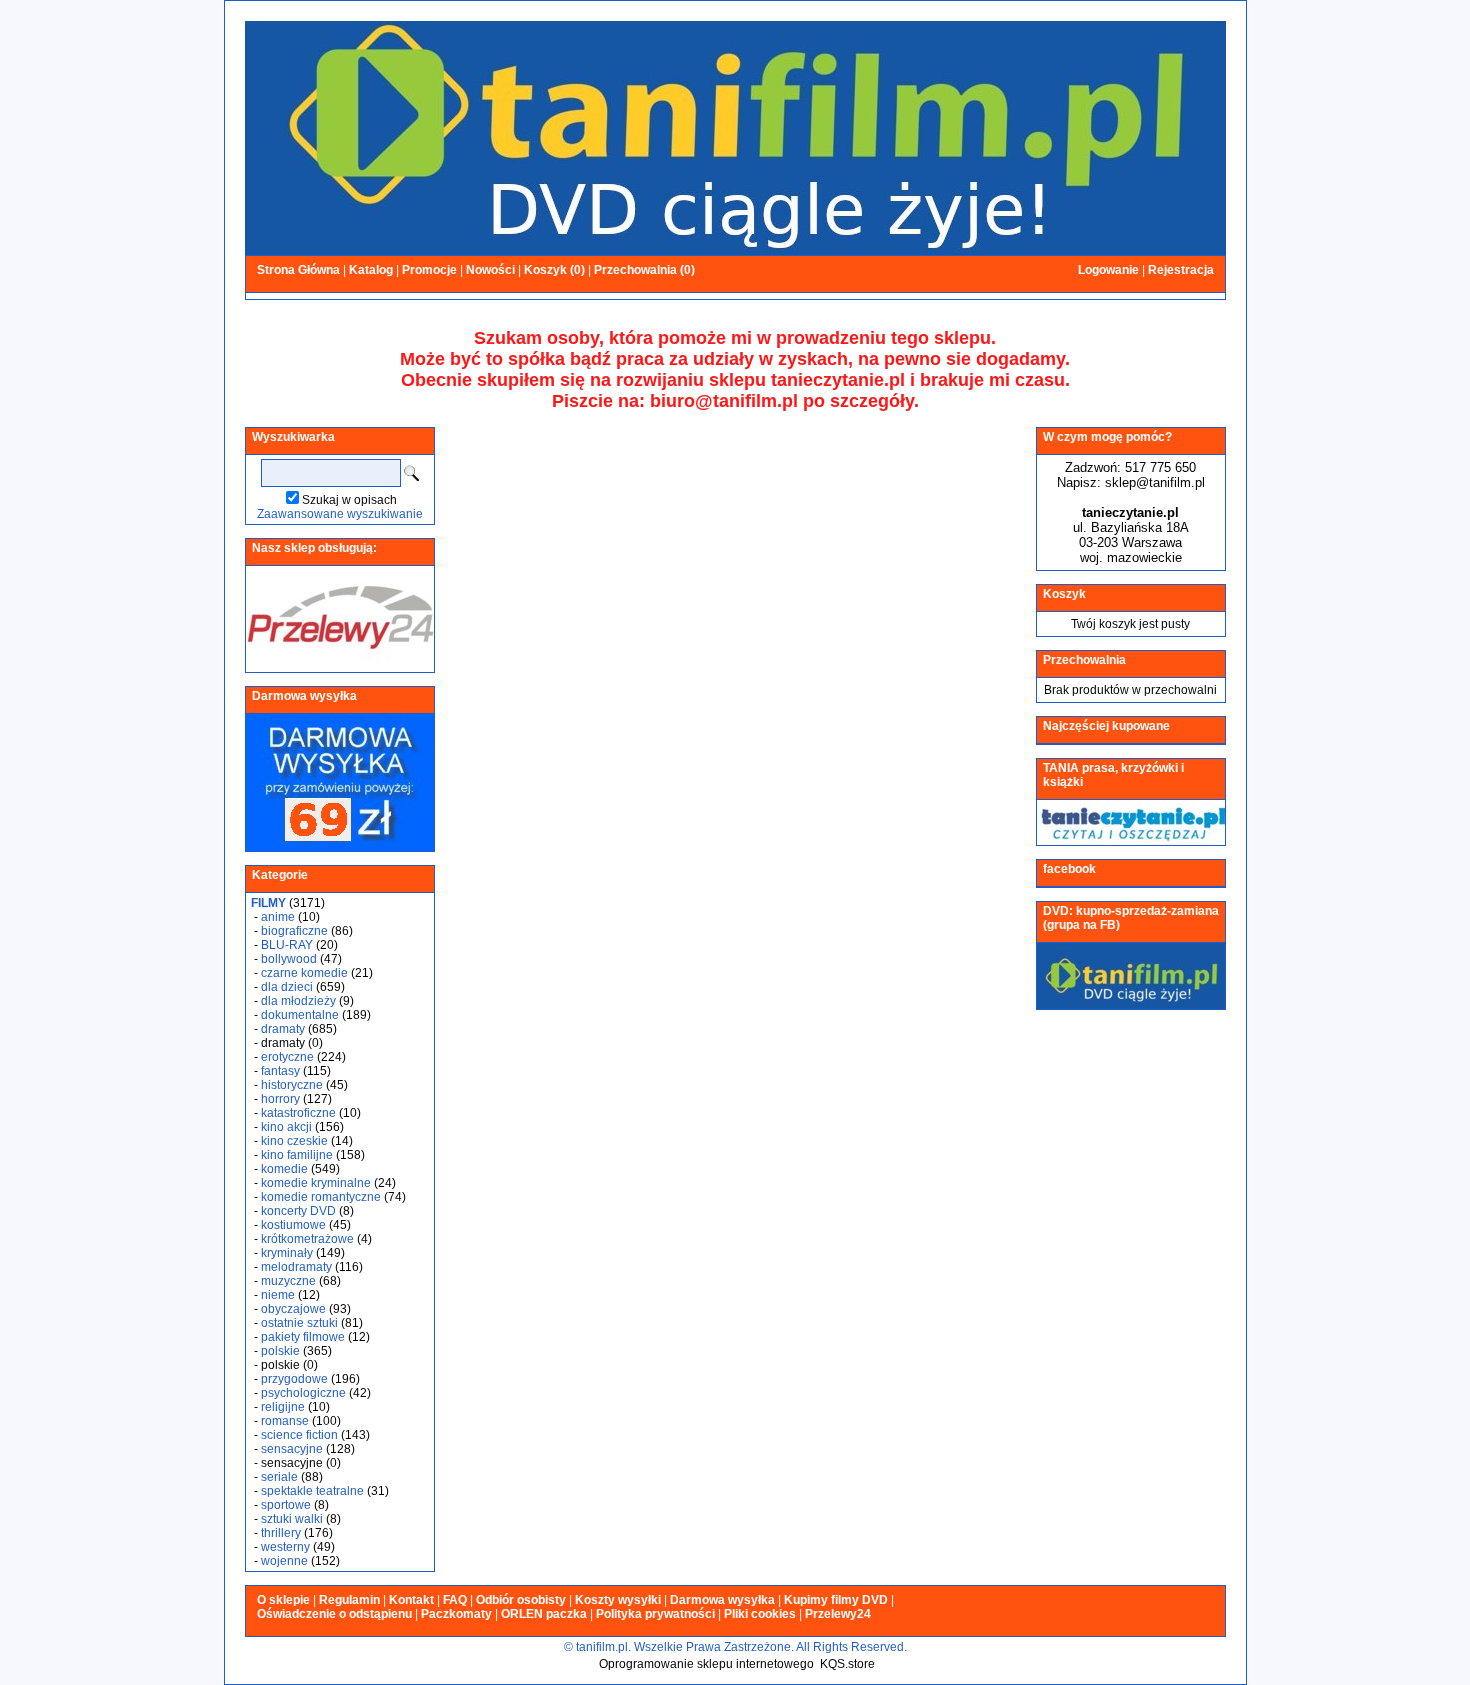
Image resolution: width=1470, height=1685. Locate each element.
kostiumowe (293, 1225)
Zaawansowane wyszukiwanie (340, 514)
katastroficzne (298, 1113)
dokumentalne (300, 1015)
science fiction (299, 1435)
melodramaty (296, 1267)
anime (278, 917)
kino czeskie (294, 1141)
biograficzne (294, 931)
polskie (280, 1351)
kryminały (287, 1253)
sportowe (286, 1505)
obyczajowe (293, 1309)
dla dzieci (287, 987)
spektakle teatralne (312, 1491)
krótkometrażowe (307, 1239)
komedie (284, 1169)
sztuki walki (292, 1519)
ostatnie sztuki (299, 1323)
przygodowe (294, 1379)
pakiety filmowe (303, 1337)
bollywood (289, 959)
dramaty (283, 1029)
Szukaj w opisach (349, 500)
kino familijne (297, 1155)
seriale (279, 1477)
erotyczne (287, 1057)
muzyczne (288, 1281)
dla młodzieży (298, 1001)
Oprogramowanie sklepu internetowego (706, 1664)
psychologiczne (303, 1393)
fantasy (280, 1071)
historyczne (292, 1085)
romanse (285, 1421)
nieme (278, 1295)
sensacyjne (292, 1449)
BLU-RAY (287, 945)
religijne (283, 1407)
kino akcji (286, 1127)
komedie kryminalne (316, 1183)
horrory (280, 1099)
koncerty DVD (298, 1211)
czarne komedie (304, 973)
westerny (285, 1547)
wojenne (284, 1561)
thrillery (281, 1533)
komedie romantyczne (321, 1197)
